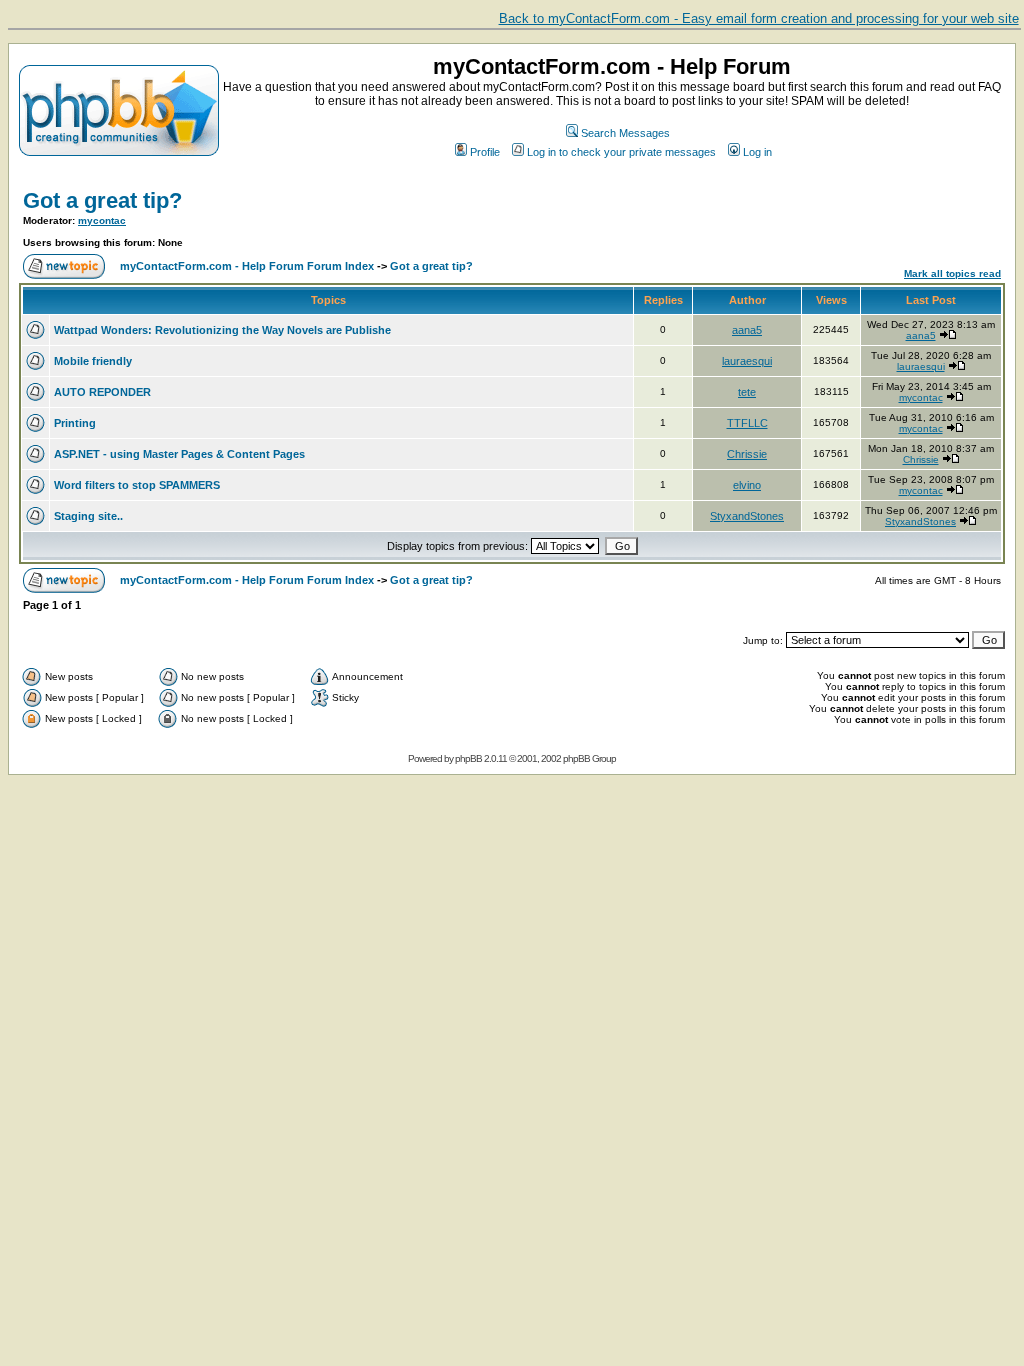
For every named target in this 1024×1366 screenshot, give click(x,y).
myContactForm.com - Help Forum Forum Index (247, 266)
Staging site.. (88, 516)
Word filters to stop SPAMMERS (137, 485)
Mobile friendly (93, 361)
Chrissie (747, 454)
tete (747, 392)
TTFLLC (747, 423)
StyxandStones (747, 516)
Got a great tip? (102, 200)
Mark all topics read (952, 273)
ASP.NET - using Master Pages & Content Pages (179, 454)
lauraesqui (747, 361)
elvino (747, 485)
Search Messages (625, 133)
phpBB (468, 758)
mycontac (102, 220)
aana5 (747, 330)
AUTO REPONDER (102, 392)
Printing (75, 423)
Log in (757, 152)
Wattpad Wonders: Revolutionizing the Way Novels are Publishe (222, 330)
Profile (485, 152)
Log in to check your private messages (621, 152)
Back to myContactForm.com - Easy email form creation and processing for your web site (759, 18)
